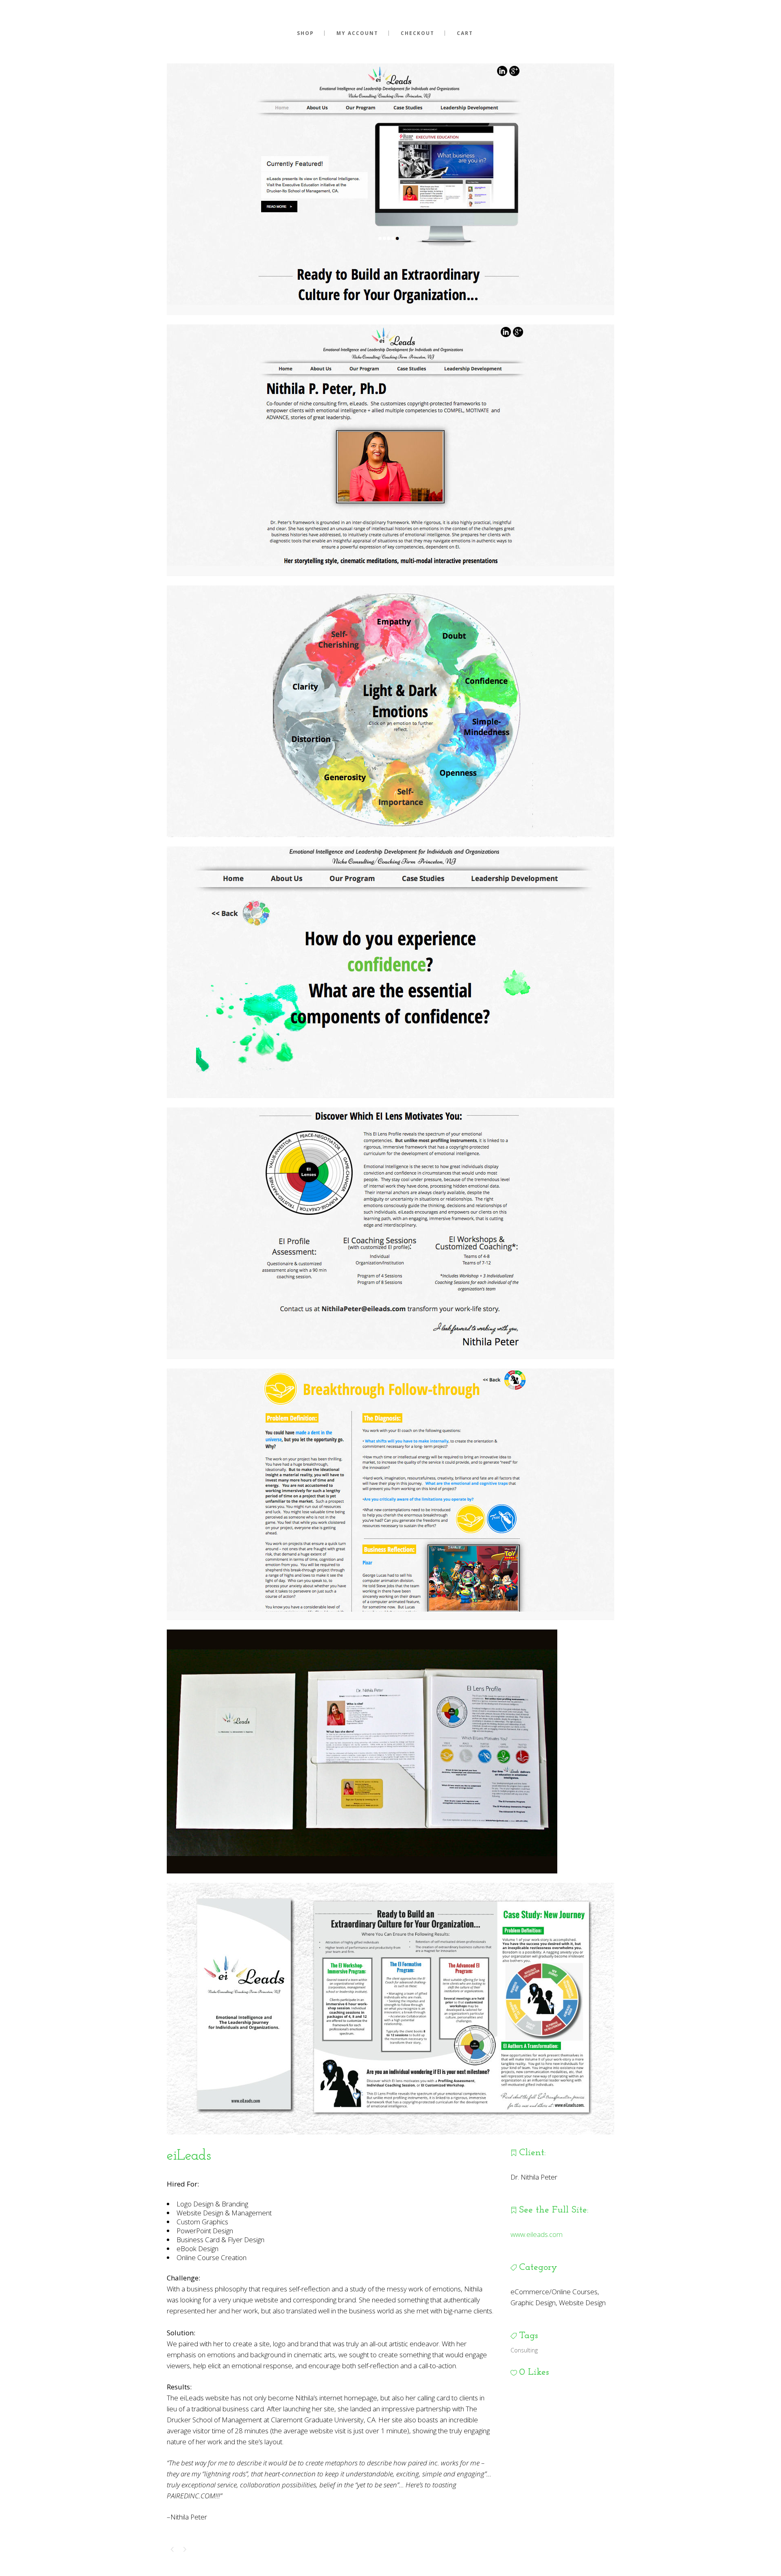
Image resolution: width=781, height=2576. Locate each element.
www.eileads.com (537, 2234)
